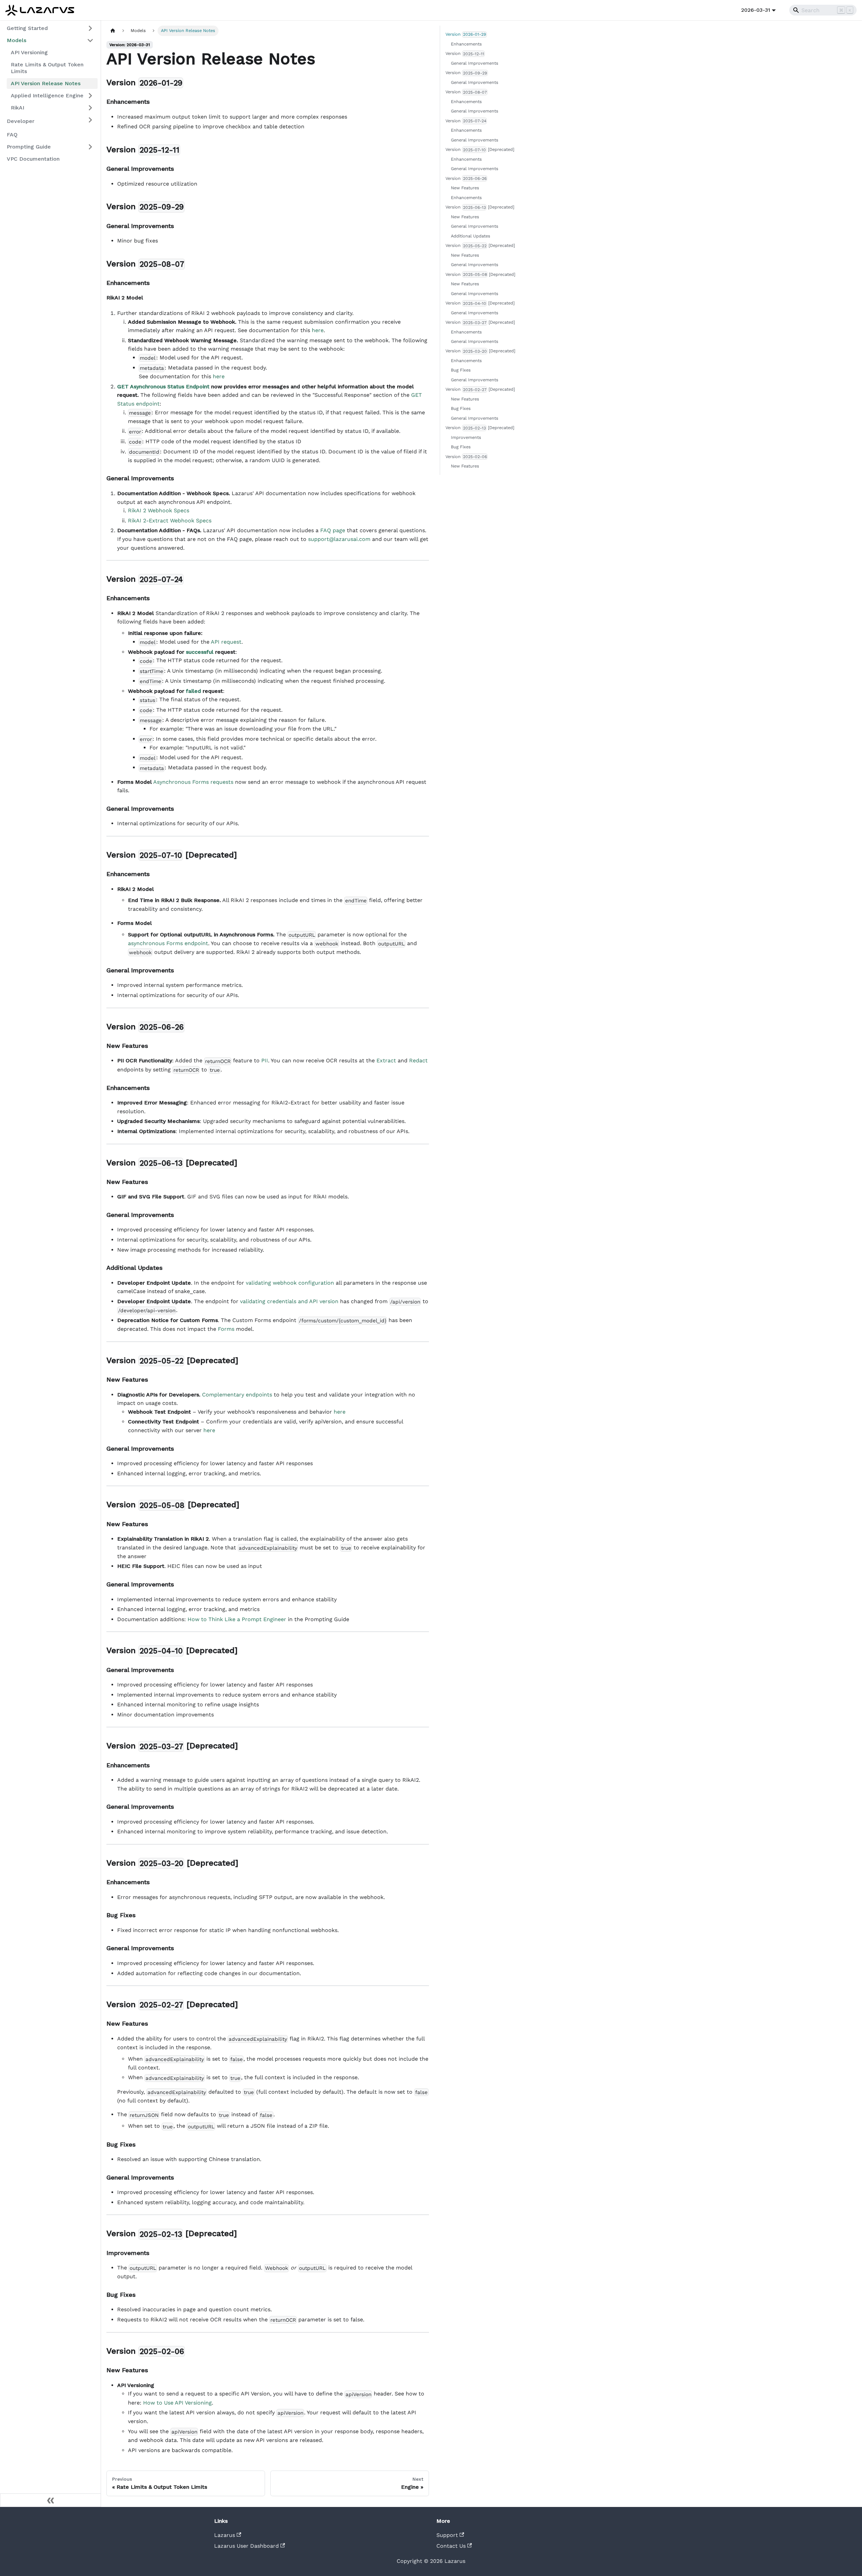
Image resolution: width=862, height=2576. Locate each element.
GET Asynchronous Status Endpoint (163, 387)
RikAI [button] (18, 108)
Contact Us (451, 2546)
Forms (226, 1329)
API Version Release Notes (46, 83)
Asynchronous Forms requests (193, 782)
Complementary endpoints (237, 1395)
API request (226, 642)
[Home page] (113, 31)
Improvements (466, 437)
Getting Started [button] (27, 28)
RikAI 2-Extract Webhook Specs (170, 521)
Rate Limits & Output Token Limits (47, 68)
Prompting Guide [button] (29, 147)
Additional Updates (471, 236)
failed (193, 691)
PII (265, 1060)
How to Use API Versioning (177, 2403)
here (318, 330)
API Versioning (29, 52)
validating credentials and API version (289, 1301)
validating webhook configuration (290, 1283)
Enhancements (466, 44)
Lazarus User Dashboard (246, 2546)
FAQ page (333, 530)
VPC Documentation (33, 159)
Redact (418, 1060)
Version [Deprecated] (480, 149)
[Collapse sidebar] (51, 2500)
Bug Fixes (461, 370)
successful (200, 652)
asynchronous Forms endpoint (168, 943)
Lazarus (225, 2535)
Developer (21, 121)
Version (466, 34)
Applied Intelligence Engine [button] (47, 95)
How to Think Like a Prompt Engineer (237, 1619)
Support (447, 2535)
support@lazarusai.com (339, 539)
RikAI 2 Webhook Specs (159, 510)
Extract (386, 1060)
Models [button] (16, 40)
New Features (465, 188)
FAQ (12, 135)
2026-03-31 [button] (756, 10)
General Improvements (475, 63)
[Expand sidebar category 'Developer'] (90, 120)
